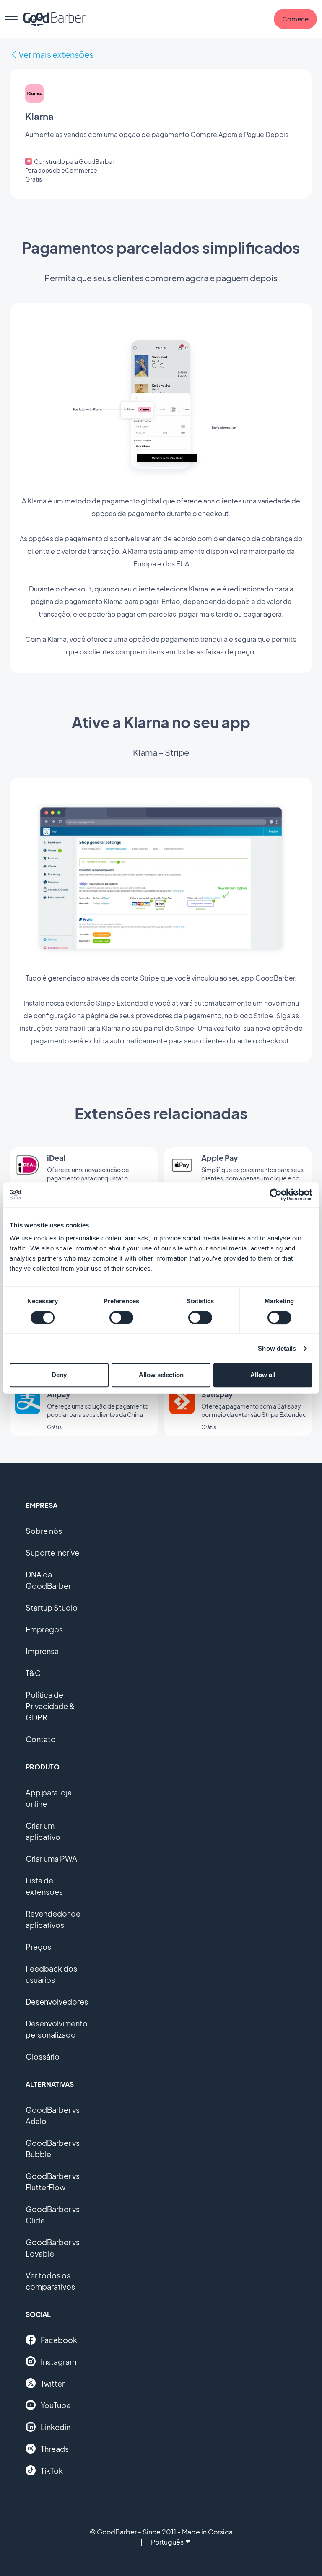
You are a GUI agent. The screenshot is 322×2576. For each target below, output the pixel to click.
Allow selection (161, 1375)
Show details (277, 1348)
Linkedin (56, 2427)
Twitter (53, 2383)
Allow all (263, 1375)
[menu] (11, 19)
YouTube (56, 2405)
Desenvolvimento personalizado (57, 2029)
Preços (38, 1947)
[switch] (121, 1318)
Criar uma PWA (51, 1859)
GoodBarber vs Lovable (53, 2248)
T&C (33, 1673)
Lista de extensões (44, 1886)
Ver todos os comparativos (50, 2281)
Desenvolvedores (57, 2001)
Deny (59, 1375)
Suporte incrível (53, 1553)
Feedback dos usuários (51, 1974)
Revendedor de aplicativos (53, 1919)
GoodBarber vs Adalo (53, 2115)
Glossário (43, 2056)
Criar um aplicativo (43, 1831)
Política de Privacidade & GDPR (50, 1706)
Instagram (58, 2362)
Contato (41, 1739)
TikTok (52, 2471)
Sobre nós (44, 1531)
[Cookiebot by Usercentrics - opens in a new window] (276, 1195)
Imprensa (42, 1651)
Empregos (44, 1629)
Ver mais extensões (56, 54)
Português (167, 2542)
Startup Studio (52, 1607)
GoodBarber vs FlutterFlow (53, 2182)
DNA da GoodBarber (48, 1580)
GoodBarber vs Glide (53, 2215)
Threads (55, 2449)
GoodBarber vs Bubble (53, 2148)
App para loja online (49, 1798)
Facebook (59, 2340)
